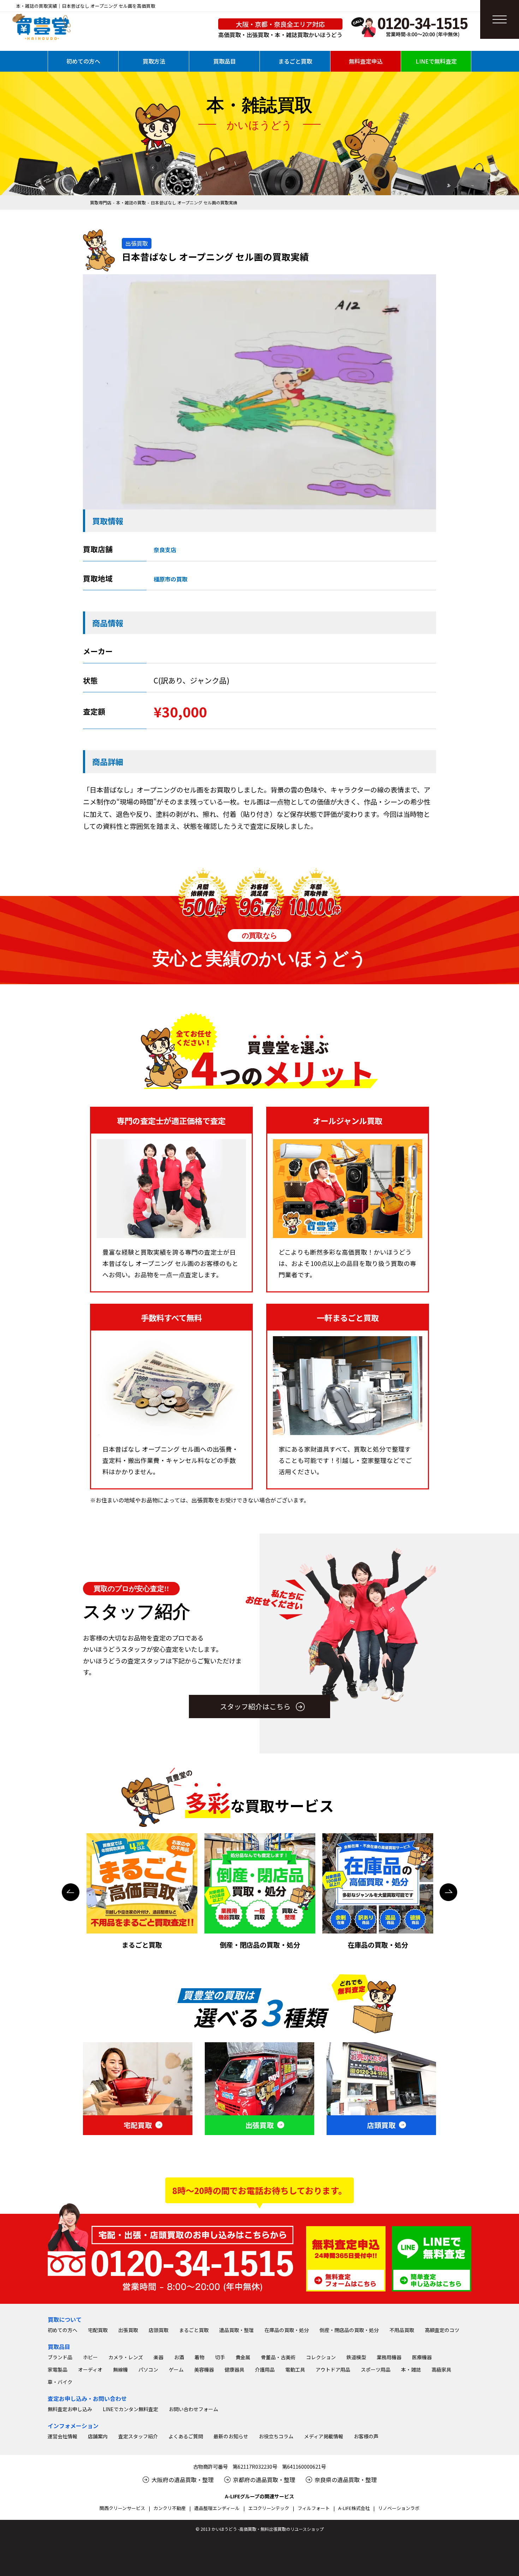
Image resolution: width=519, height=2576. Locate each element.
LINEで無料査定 (436, 61)
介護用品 (265, 2369)
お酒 (179, 2357)
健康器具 (234, 2369)
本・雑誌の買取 (131, 202)
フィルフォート (314, 2508)
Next (448, 1892)
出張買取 (128, 2330)
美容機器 (204, 2369)
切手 (220, 2357)
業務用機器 (389, 2357)
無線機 (120, 2369)
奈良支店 (165, 550)
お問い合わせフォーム (193, 2409)
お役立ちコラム (276, 2436)
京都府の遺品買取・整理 (264, 2480)
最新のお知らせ (231, 2436)
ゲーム (176, 2369)
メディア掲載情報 (324, 2436)
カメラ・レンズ (126, 2357)
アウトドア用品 (333, 2369)
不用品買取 (402, 2330)
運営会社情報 (62, 2436)
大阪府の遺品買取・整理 (183, 2480)
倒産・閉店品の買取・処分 (349, 2330)
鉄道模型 (356, 2357)
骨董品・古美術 (278, 2357)
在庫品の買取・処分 (287, 2330)
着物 (199, 2357)
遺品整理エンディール (217, 2508)
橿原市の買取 (171, 579)
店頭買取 (159, 2330)
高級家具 (441, 2369)
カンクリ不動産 (170, 2508)
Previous (71, 1892)
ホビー (90, 2357)
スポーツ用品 (376, 2369)
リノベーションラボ (399, 2508)
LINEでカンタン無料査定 (130, 2409)
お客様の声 (366, 2436)
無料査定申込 (366, 61)
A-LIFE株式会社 (354, 2508)
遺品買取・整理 (237, 2330)
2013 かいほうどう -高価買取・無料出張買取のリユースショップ (262, 2529)
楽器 (159, 2357)
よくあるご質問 (186, 2436)
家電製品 (58, 2369)
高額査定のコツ (442, 2330)
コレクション (321, 2357)
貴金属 (243, 2357)
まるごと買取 (295, 61)
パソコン (148, 2369)
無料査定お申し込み (70, 2409)
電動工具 (295, 2369)
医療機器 (422, 2357)
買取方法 (154, 61)
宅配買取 (98, 2330)
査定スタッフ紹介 (138, 2436)
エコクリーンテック (269, 2508)
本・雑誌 (411, 2369)
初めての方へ (83, 61)
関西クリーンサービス (122, 2508)
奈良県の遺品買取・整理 (346, 2480)
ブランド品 (60, 2357)
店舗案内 (98, 2436)
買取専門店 (101, 202)
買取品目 (225, 61)
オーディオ (90, 2369)
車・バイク (60, 2382)
